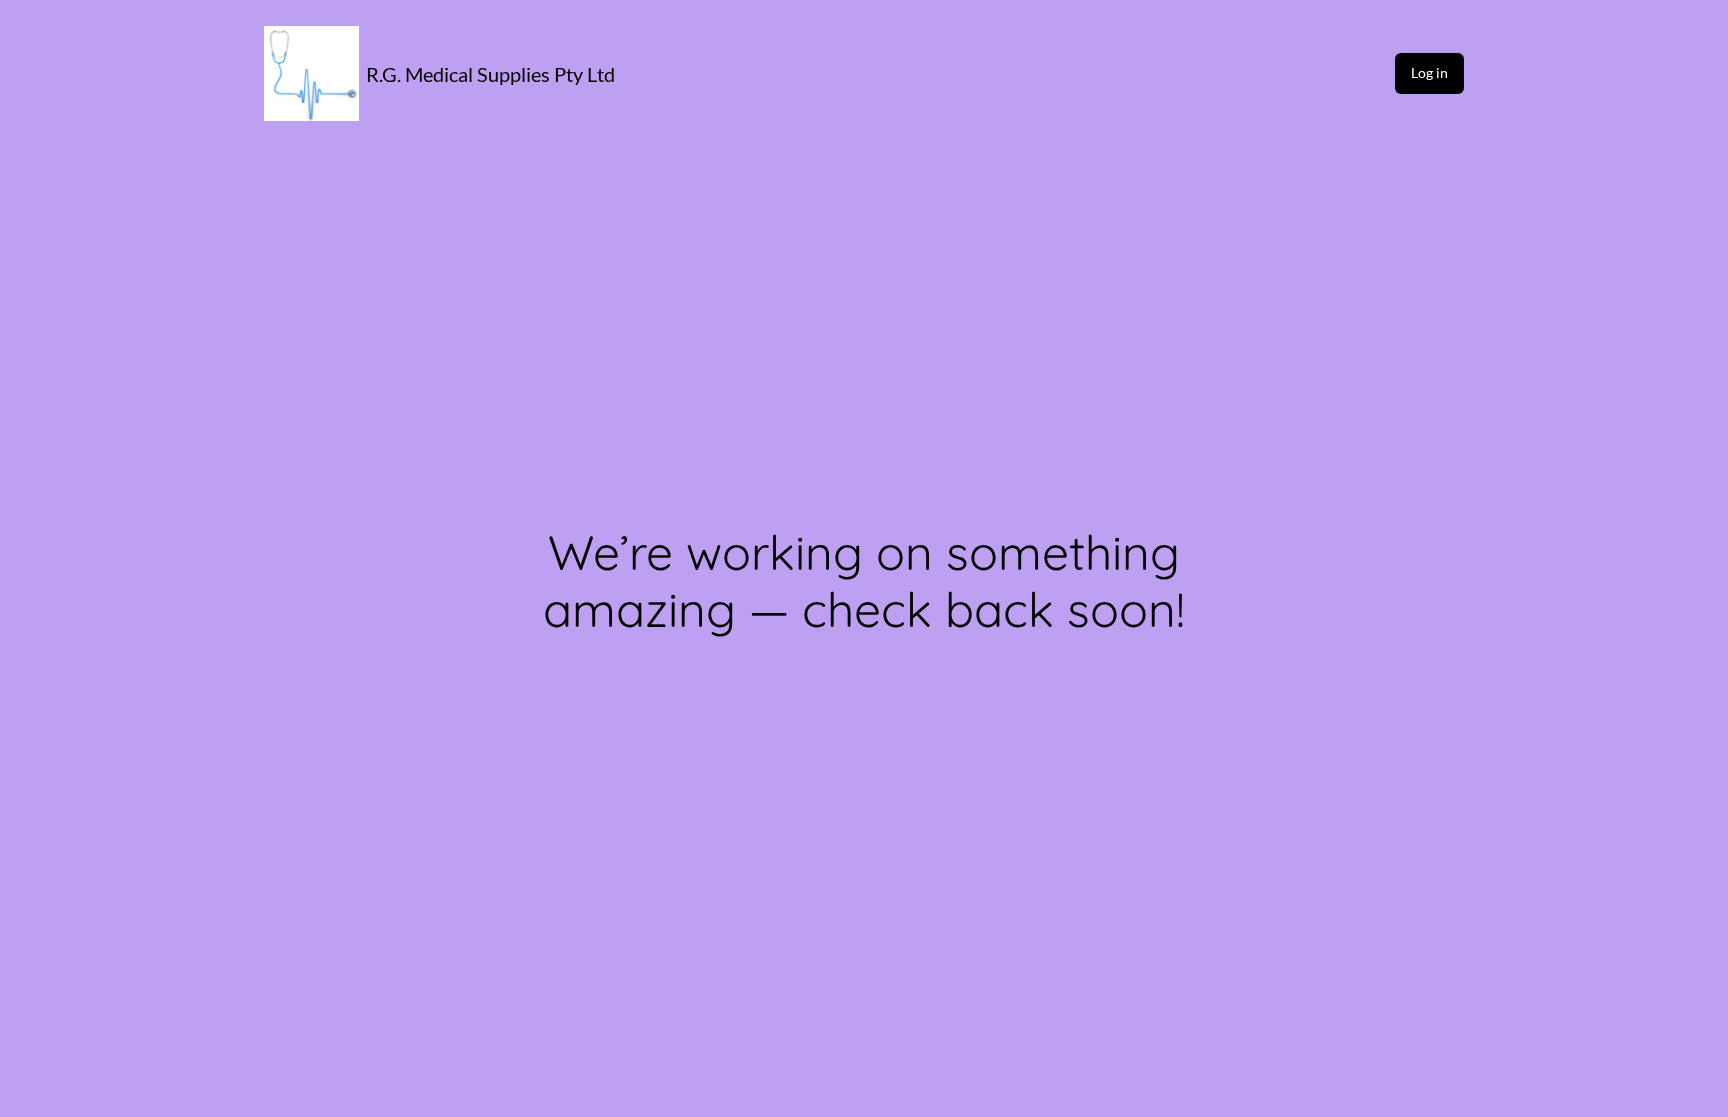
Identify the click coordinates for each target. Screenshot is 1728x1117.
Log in (1429, 72)
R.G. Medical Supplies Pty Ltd (490, 74)
